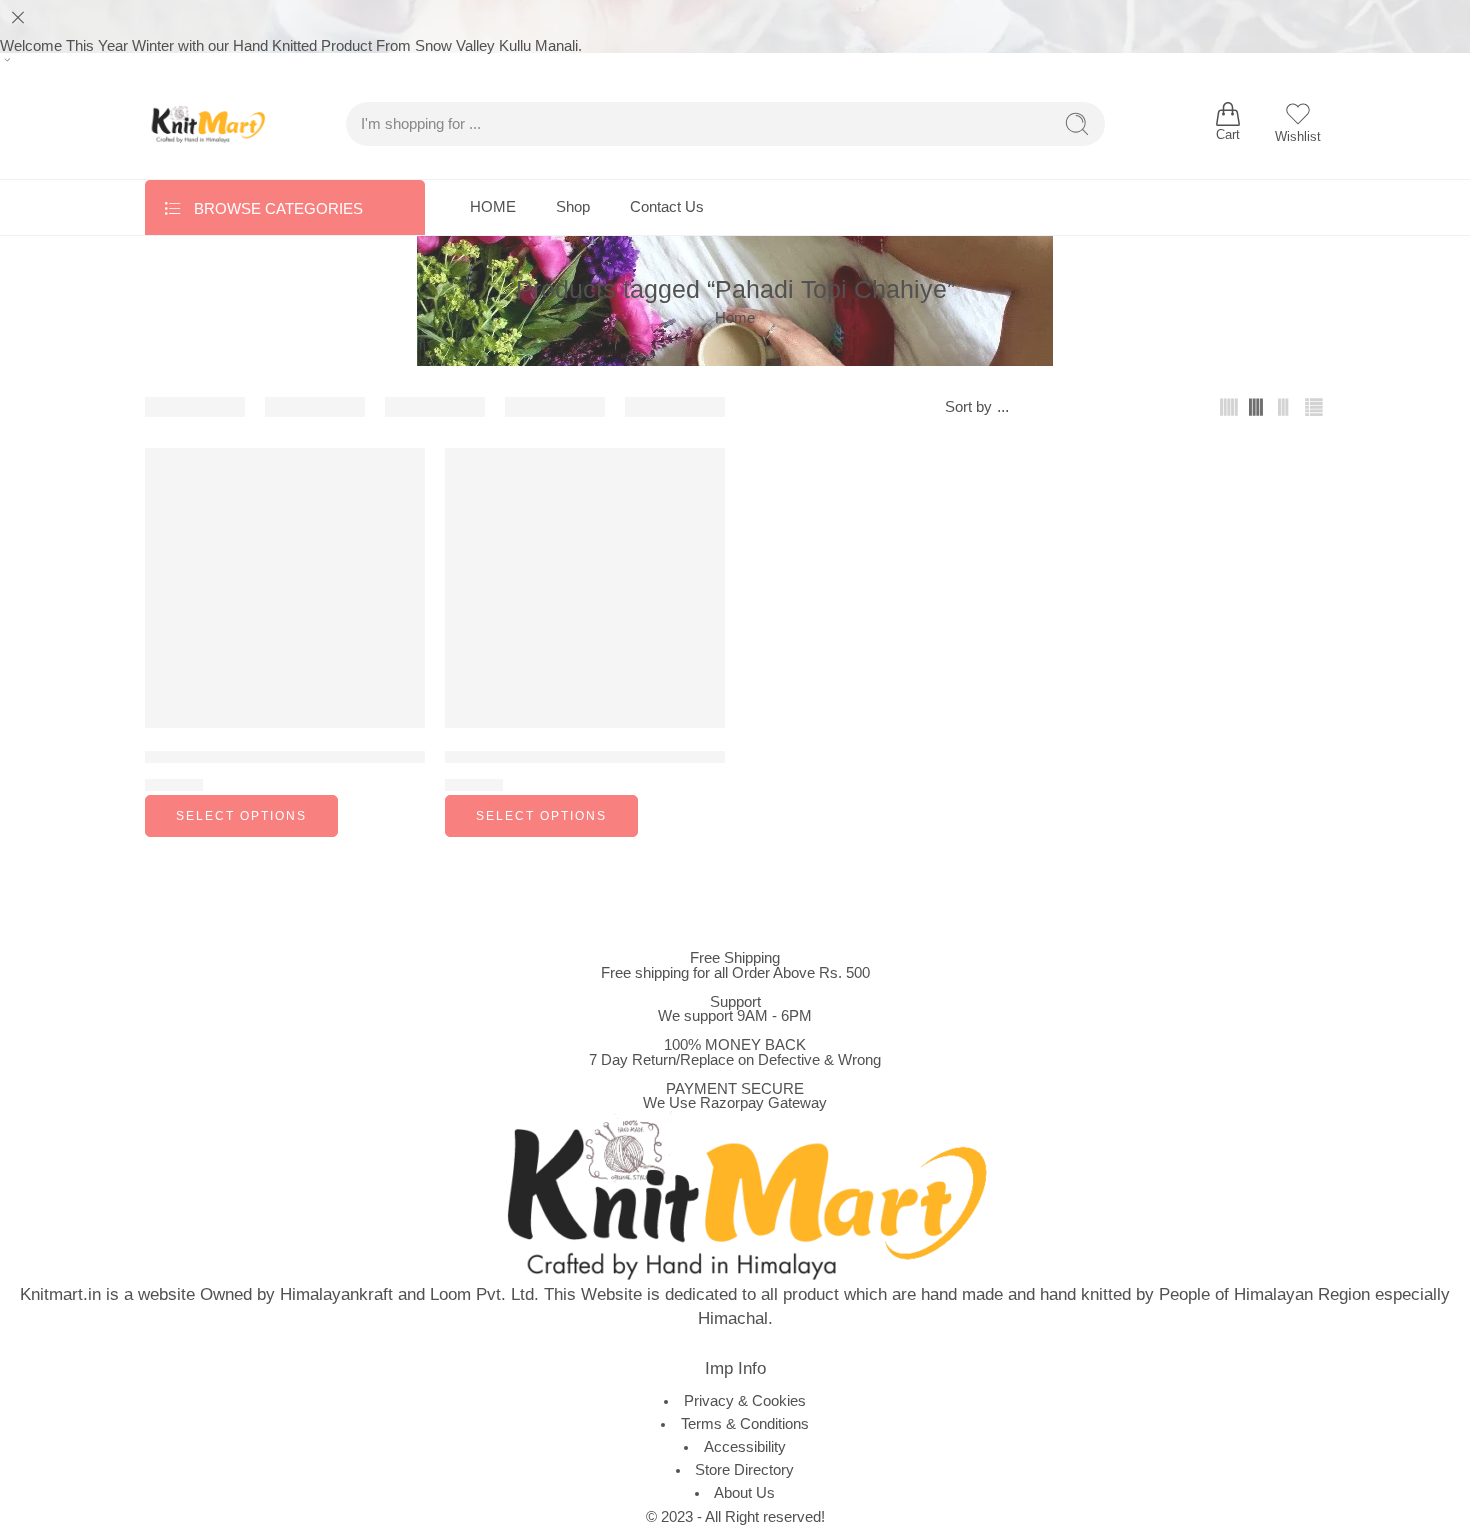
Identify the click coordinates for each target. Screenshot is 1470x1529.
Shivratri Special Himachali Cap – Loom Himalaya (631, 756)
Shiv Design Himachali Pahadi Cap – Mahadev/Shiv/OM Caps (375, 756)
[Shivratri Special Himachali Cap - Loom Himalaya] (585, 588)
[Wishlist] (396, 476)
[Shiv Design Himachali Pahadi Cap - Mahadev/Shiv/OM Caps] (285, 588)
